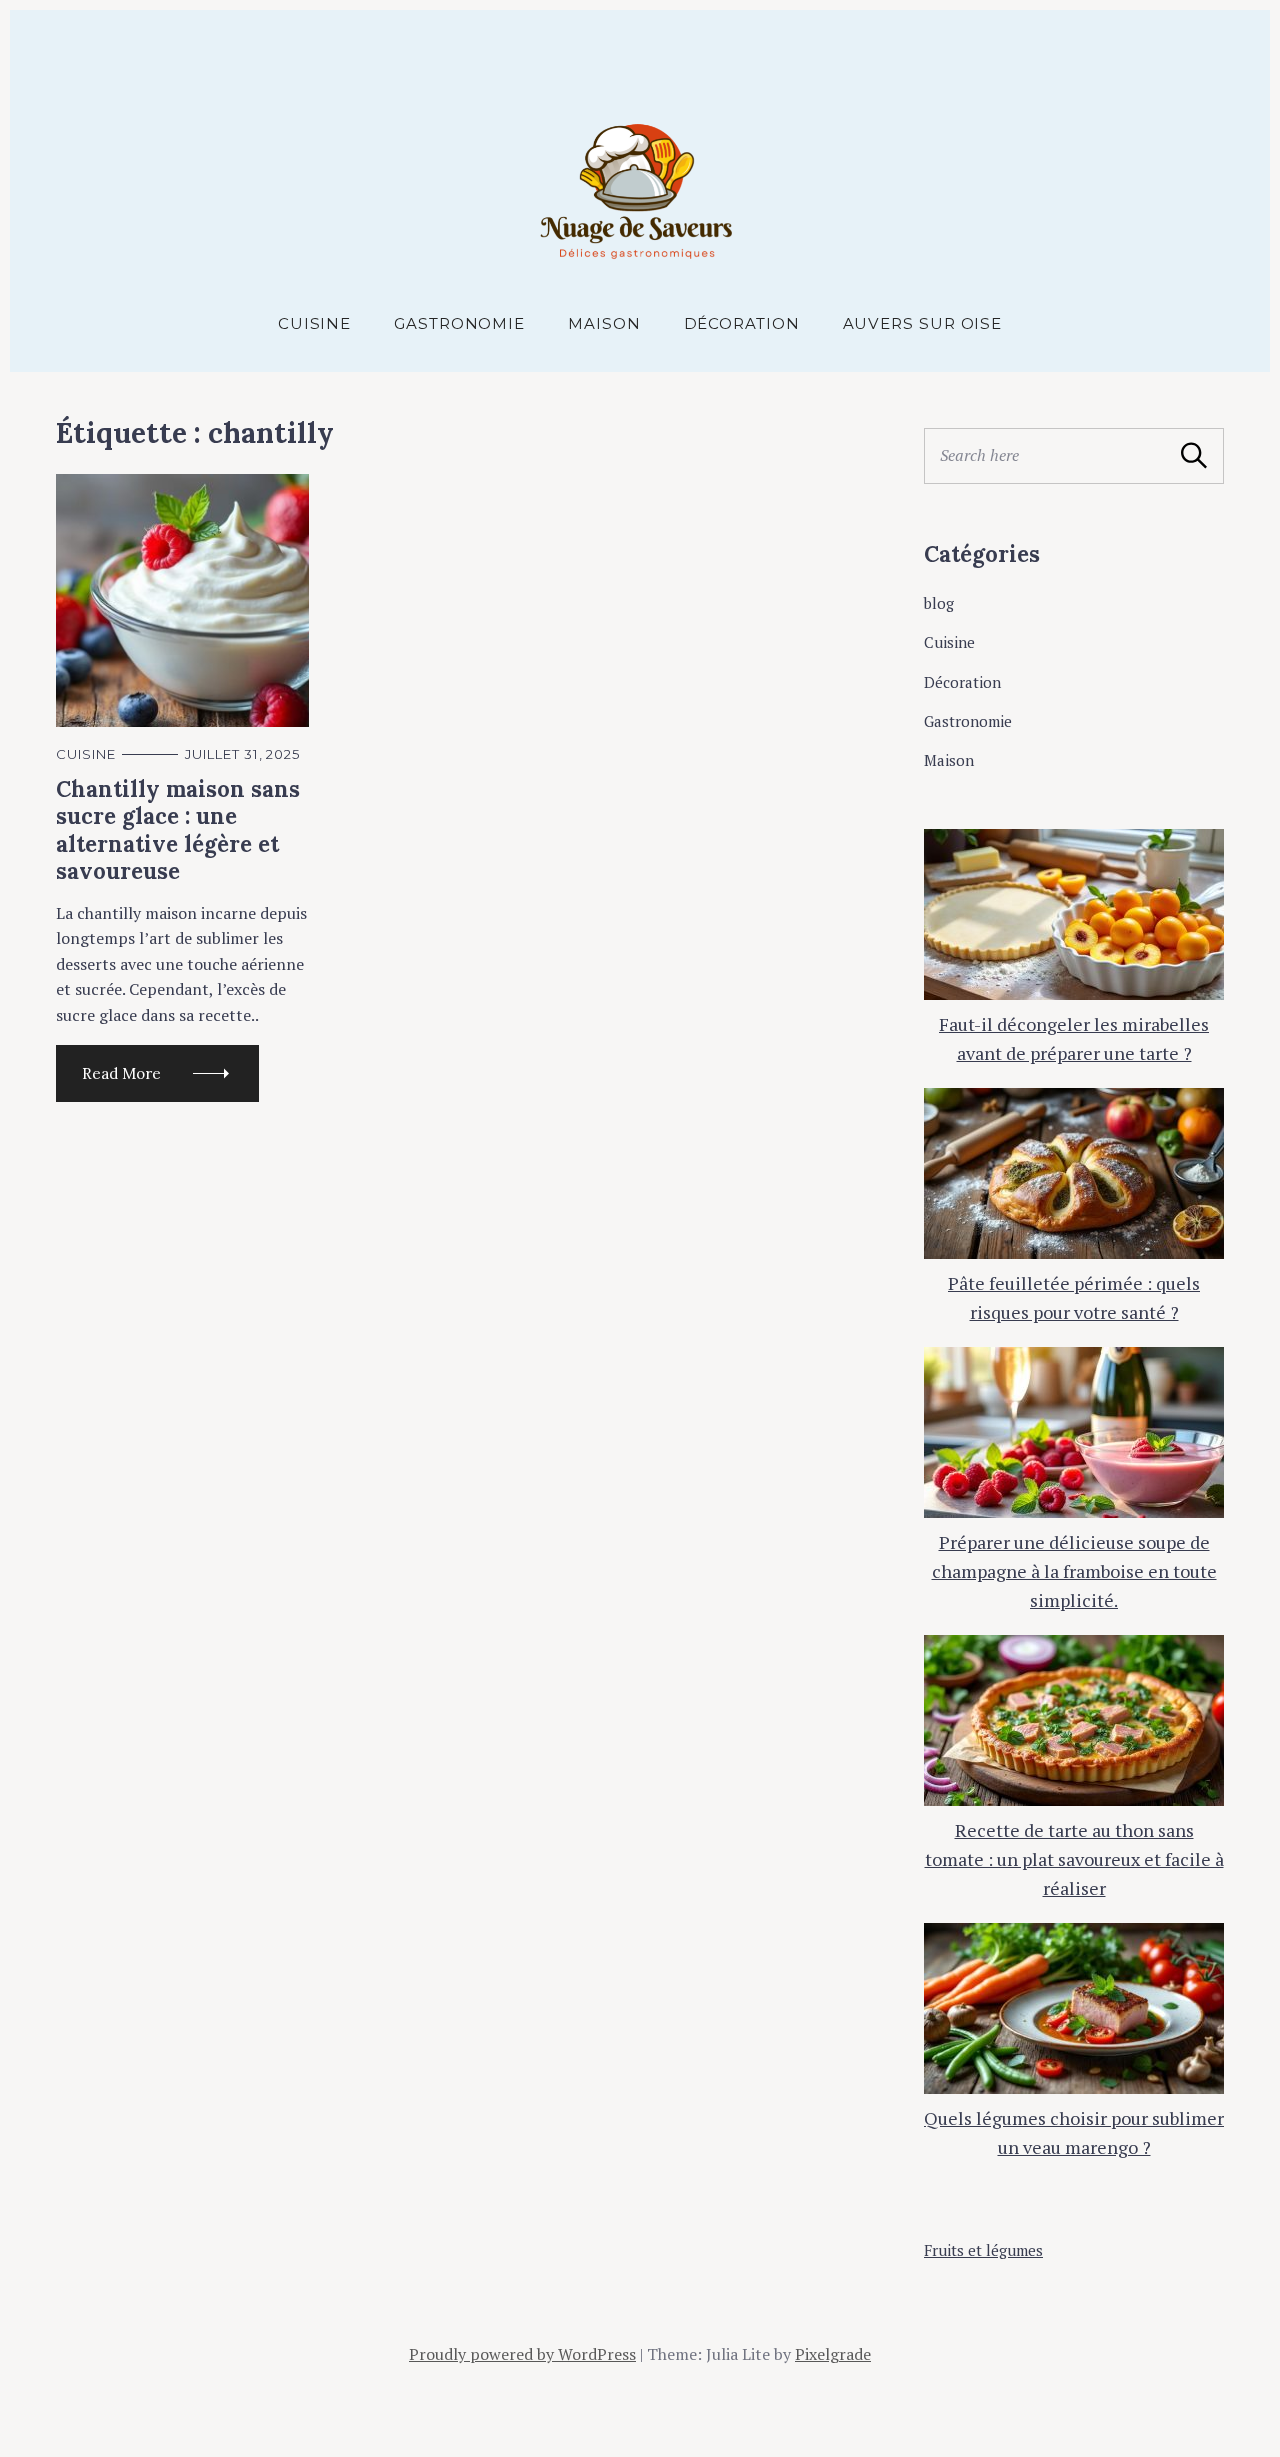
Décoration (742, 323)
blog (939, 603)
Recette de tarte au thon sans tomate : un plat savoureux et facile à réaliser (1074, 1859)
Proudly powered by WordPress (522, 2354)
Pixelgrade (833, 2354)
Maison (604, 323)
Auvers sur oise (923, 323)
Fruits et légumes (983, 2250)
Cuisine (314, 323)
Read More (121, 1073)
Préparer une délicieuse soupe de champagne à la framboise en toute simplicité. (1074, 1571)
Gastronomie (459, 323)
